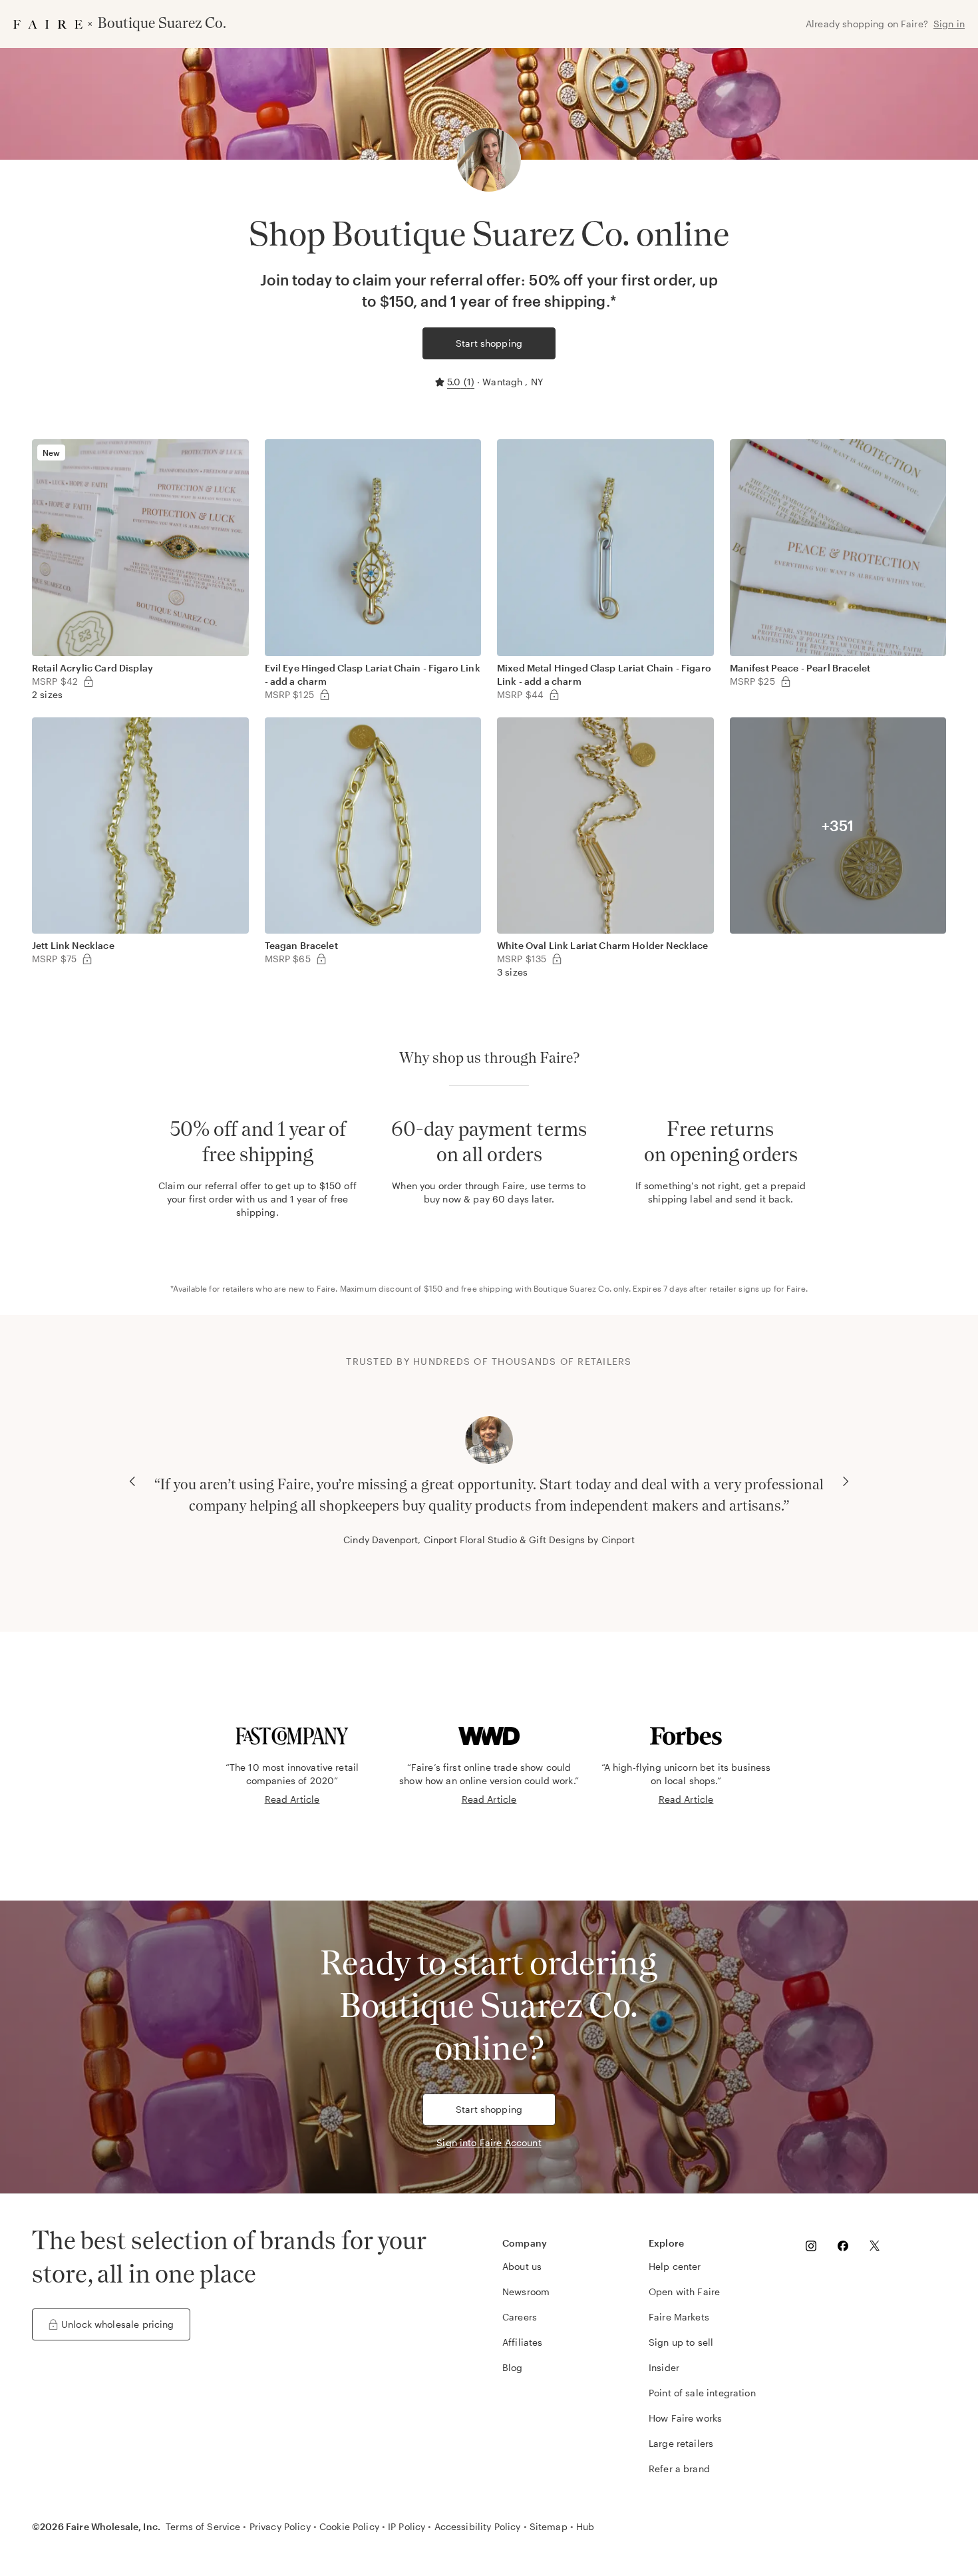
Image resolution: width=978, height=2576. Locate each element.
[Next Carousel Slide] (846, 1481)
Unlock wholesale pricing (118, 2324)
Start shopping (489, 343)
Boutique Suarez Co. (572, 1288)
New (51, 453)
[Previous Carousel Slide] (132, 1481)
